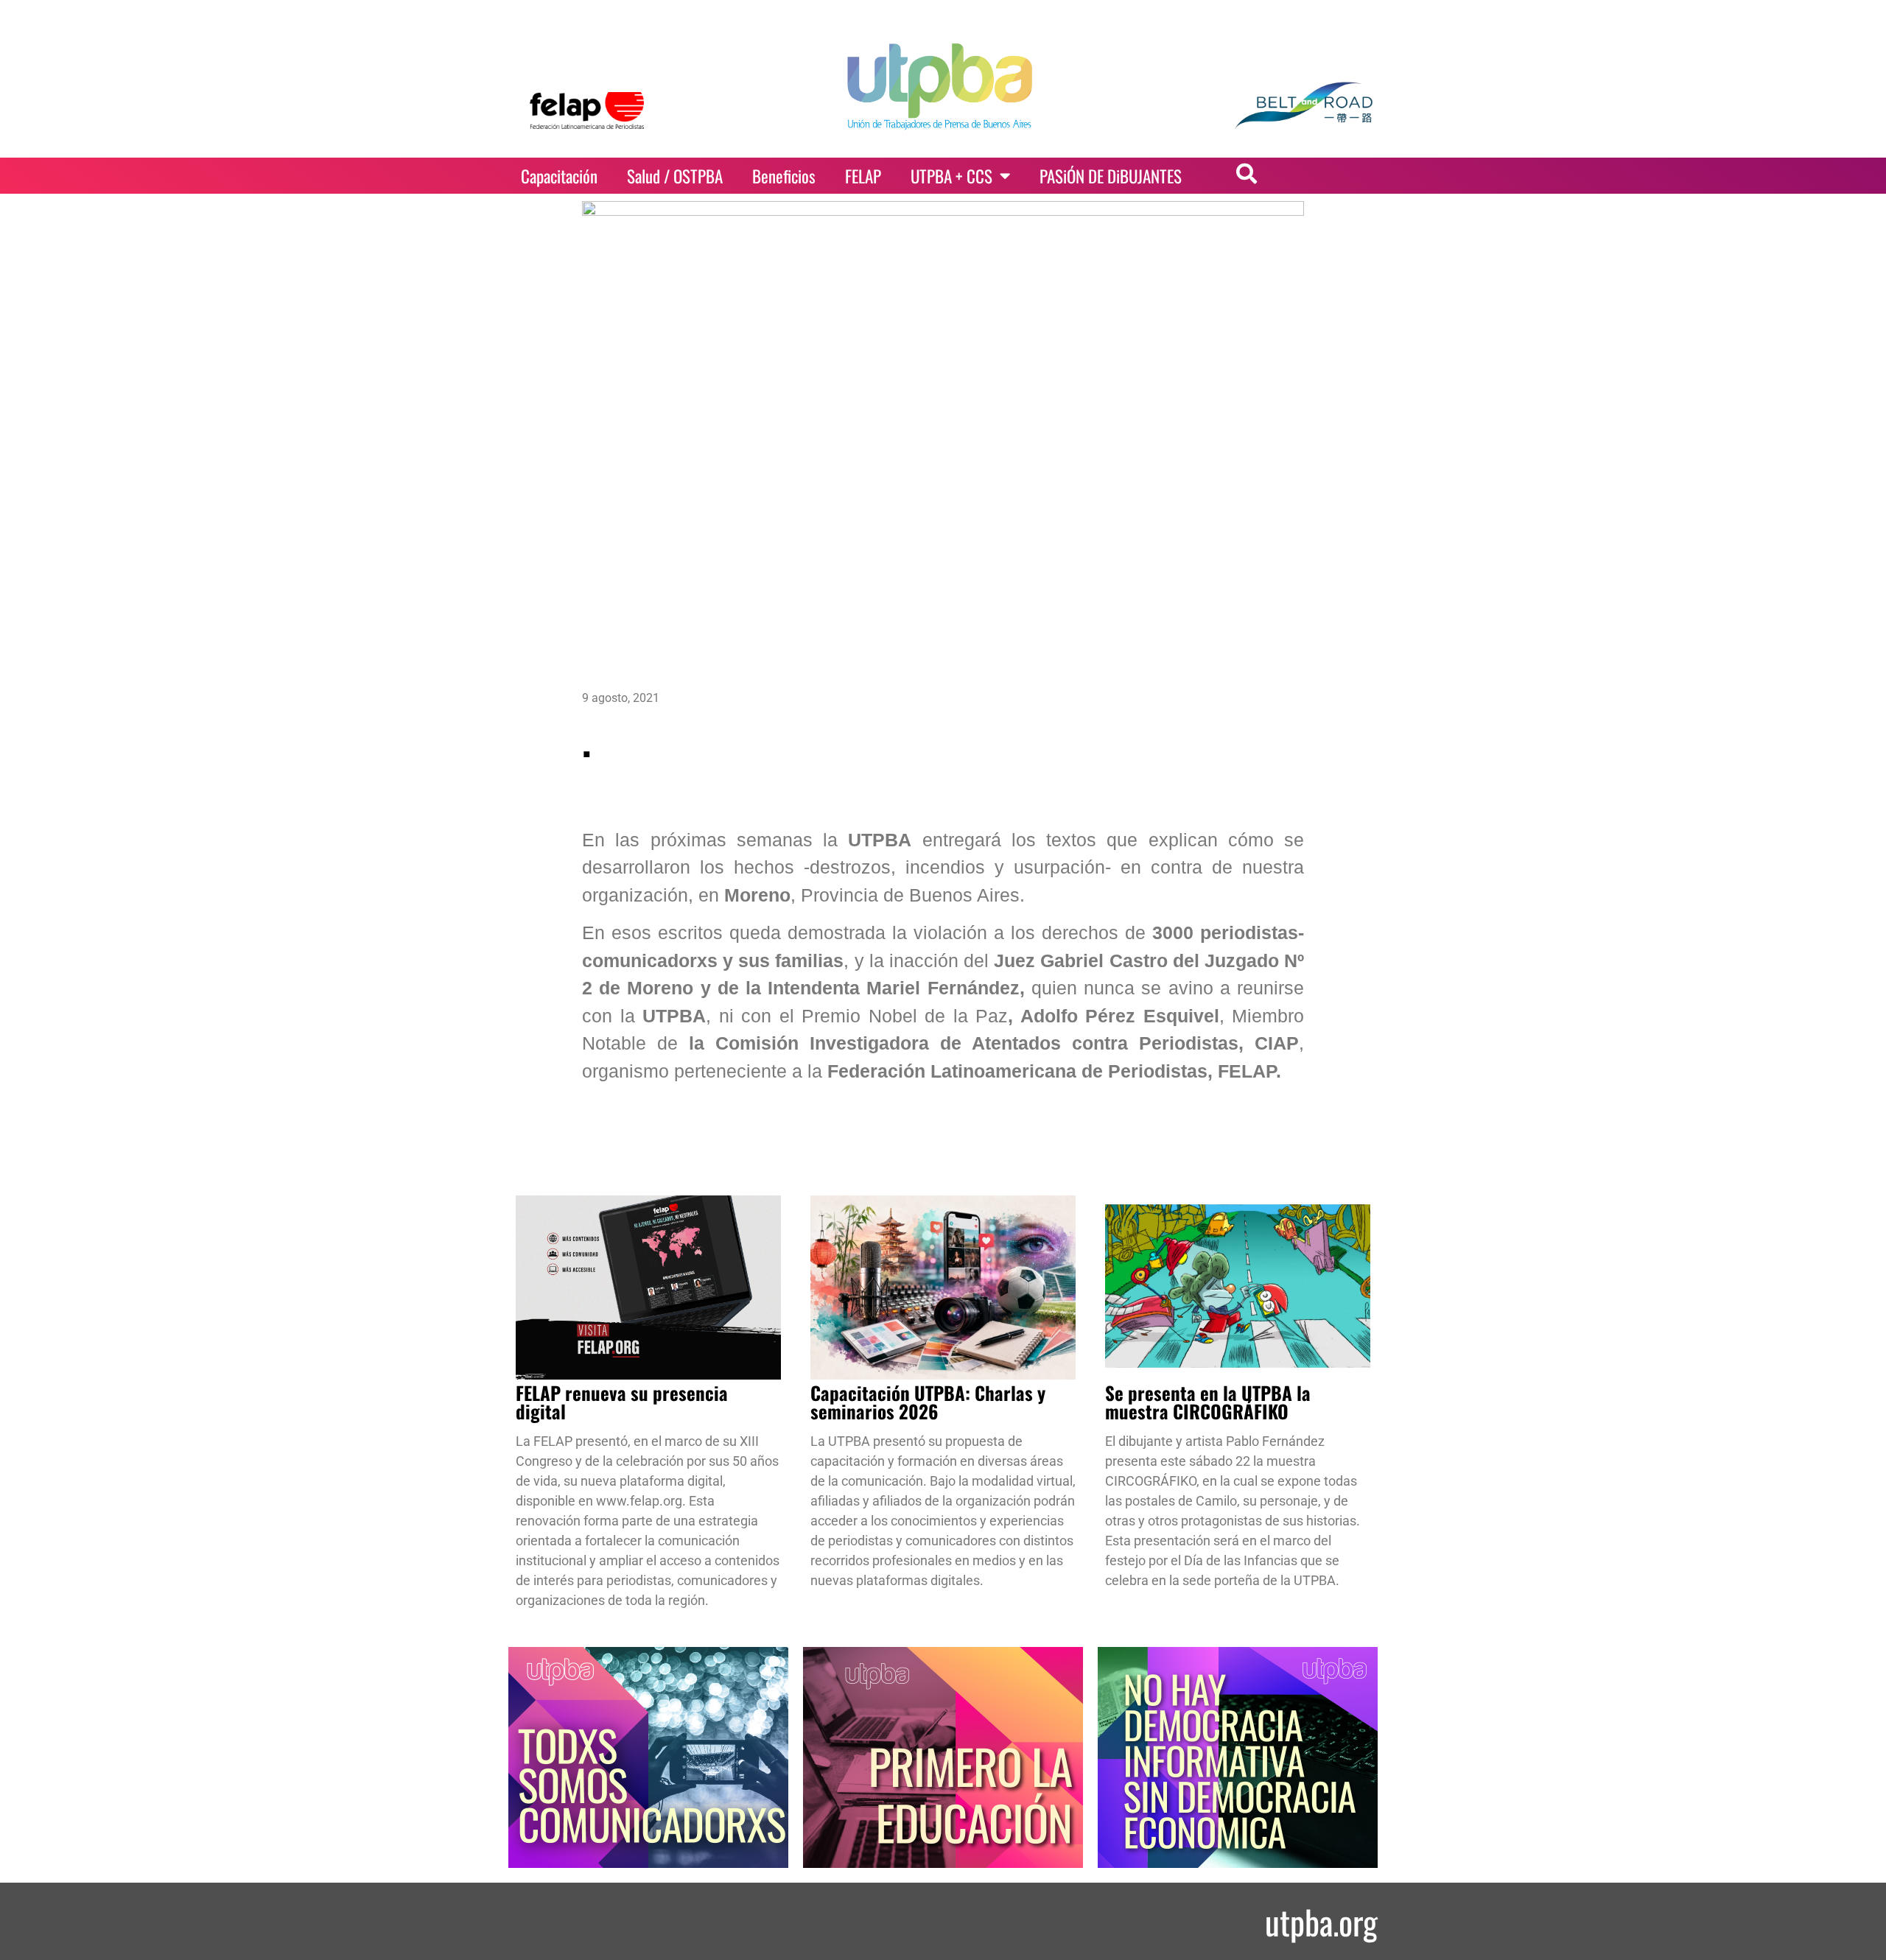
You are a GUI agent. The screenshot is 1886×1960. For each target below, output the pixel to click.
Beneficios (784, 176)
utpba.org (1321, 1921)
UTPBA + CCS (951, 176)
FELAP (863, 176)
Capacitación (559, 176)
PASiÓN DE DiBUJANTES (1111, 176)
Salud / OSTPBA (675, 176)
